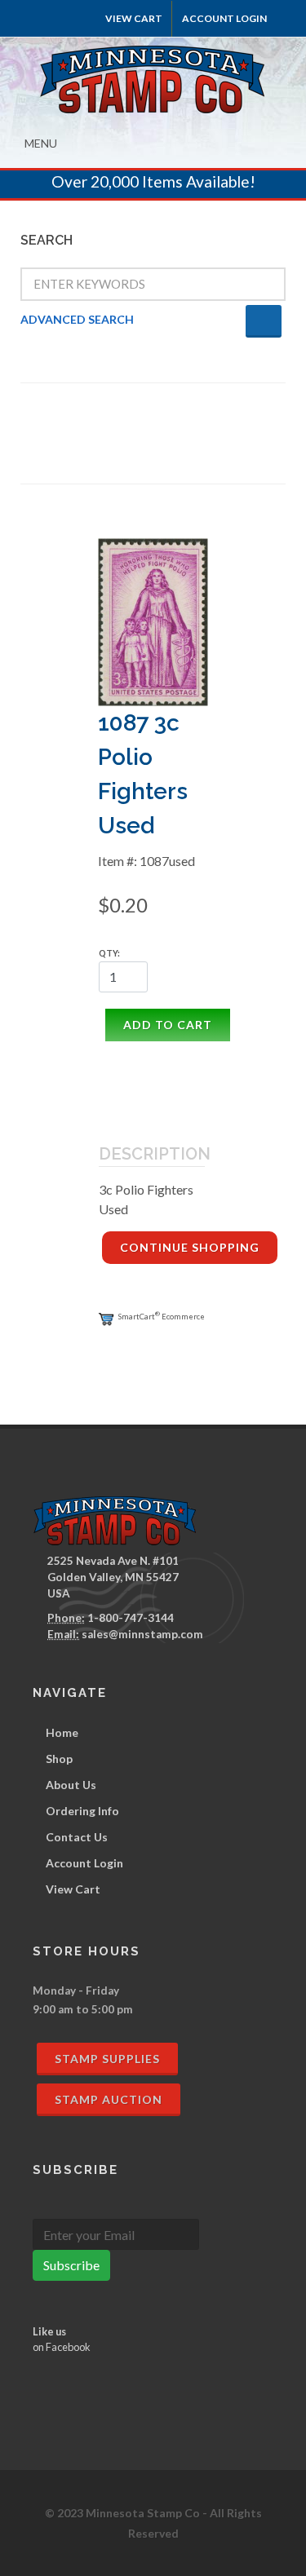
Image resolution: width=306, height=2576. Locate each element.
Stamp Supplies (107, 2059)
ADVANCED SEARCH (77, 319)
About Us (71, 1785)
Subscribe (71, 2265)
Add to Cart (168, 1025)
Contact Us (77, 1837)
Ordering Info (82, 1811)
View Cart (134, 18)
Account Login (84, 1863)
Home (62, 1732)
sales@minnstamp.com (142, 1634)
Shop (59, 1759)
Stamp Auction (109, 2099)
